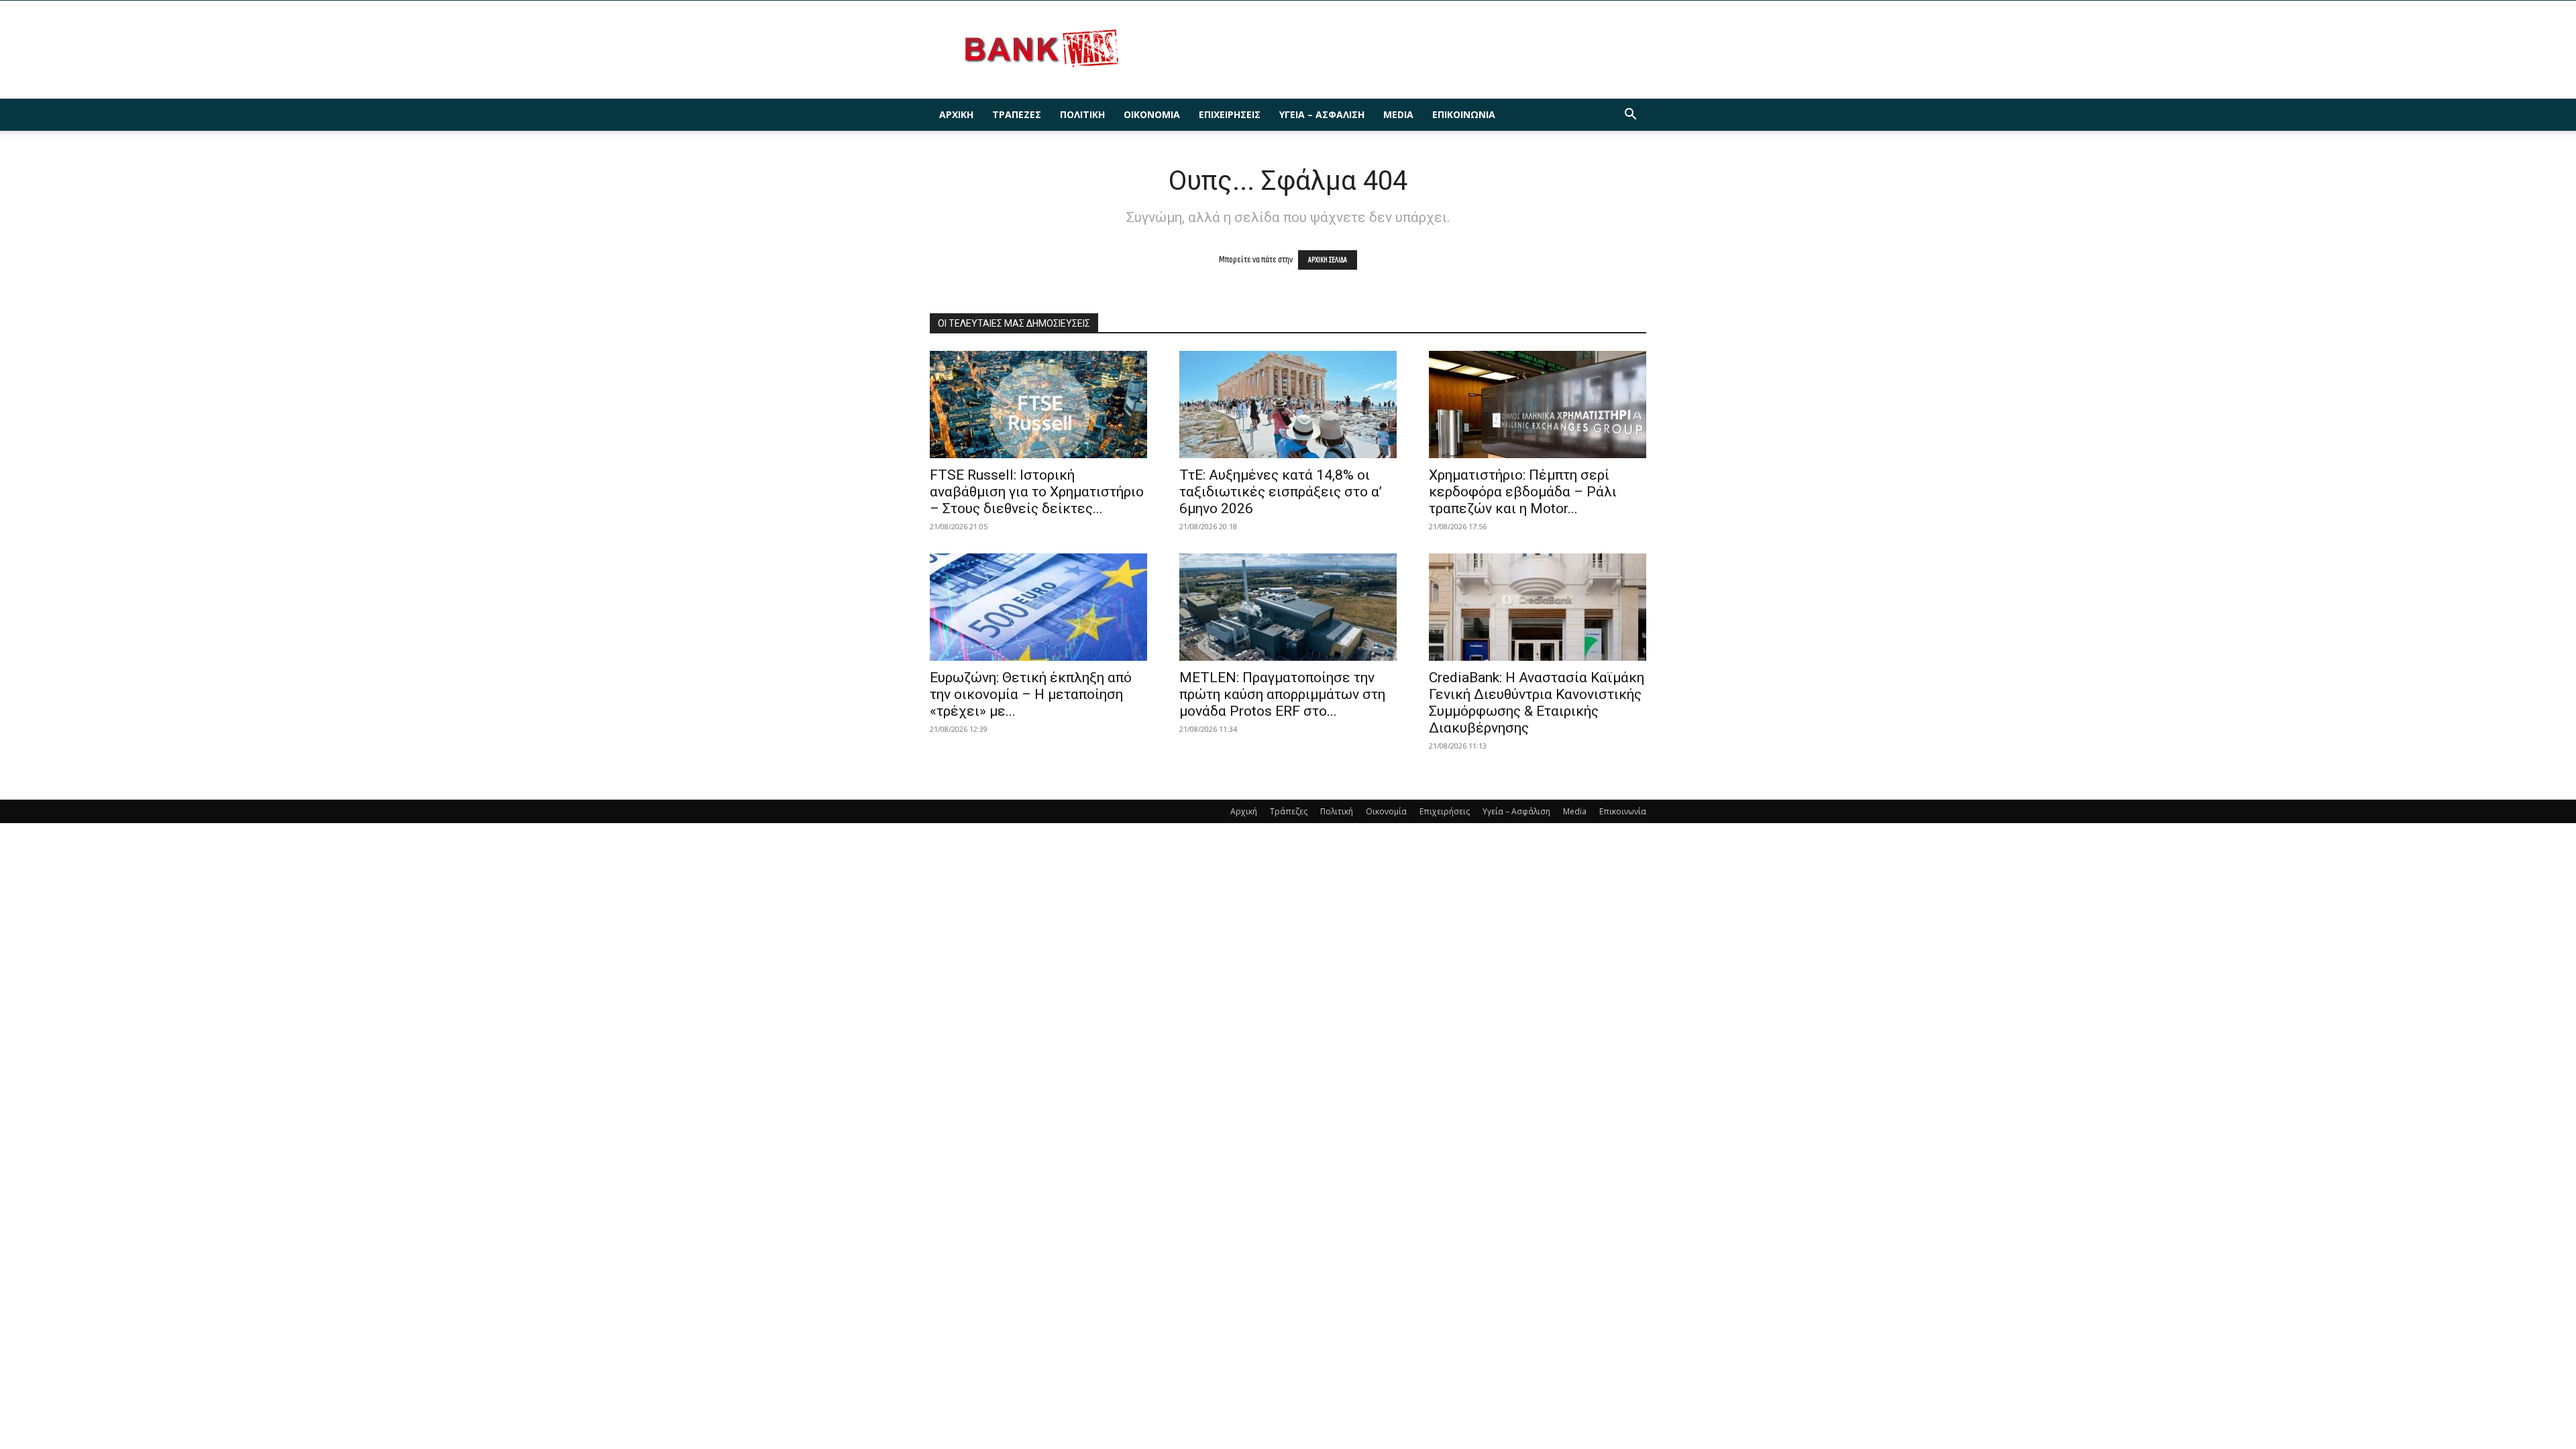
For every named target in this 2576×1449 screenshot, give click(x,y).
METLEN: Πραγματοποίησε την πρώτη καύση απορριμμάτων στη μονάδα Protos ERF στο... (1282, 694)
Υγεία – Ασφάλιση (1322, 114)
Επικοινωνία (1464, 114)
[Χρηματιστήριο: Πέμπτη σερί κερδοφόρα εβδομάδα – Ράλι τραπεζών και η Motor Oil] (1538, 405)
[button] (1630, 116)
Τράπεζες (1017, 114)
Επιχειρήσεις (1230, 114)
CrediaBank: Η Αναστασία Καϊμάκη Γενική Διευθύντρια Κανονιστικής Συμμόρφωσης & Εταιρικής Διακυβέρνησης (1537, 703)
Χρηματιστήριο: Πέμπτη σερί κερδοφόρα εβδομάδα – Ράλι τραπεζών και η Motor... (1523, 492)
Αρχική (956, 114)
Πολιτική (1082, 114)
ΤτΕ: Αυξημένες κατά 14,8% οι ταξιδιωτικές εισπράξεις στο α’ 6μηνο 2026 (1281, 492)
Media (1398, 114)
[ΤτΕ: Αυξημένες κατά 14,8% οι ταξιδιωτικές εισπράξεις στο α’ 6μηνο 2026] (1288, 405)
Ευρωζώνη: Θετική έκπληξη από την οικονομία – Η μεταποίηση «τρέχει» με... (1031, 694)
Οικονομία (1152, 114)
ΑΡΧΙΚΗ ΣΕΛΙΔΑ (1328, 260)
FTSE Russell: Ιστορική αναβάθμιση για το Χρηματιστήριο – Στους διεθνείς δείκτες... (1037, 492)
